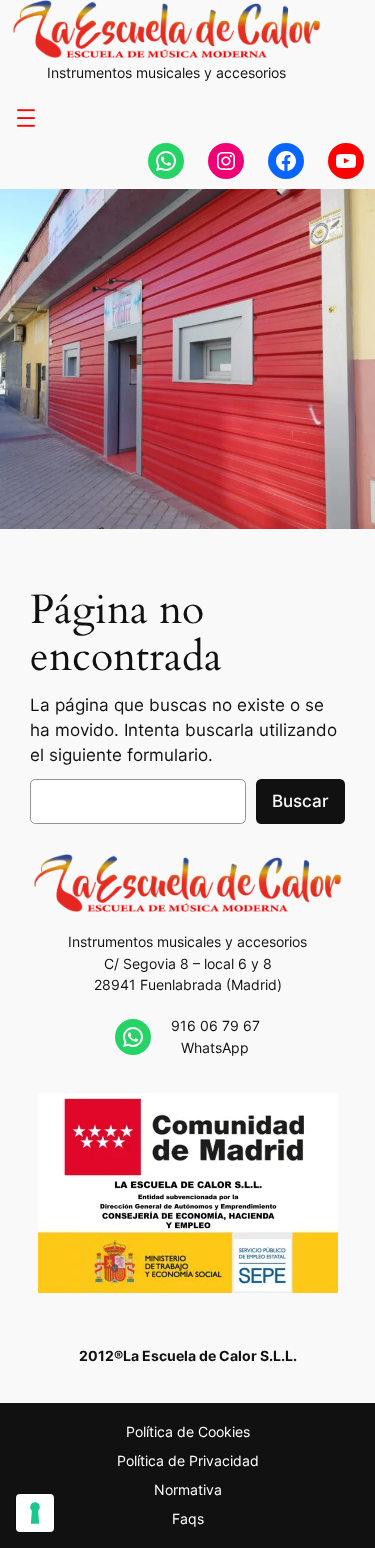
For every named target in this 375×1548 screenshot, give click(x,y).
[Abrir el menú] (26, 118)
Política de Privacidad (188, 1460)
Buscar (300, 801)
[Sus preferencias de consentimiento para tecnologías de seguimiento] (35, 1513)
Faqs (188, 1518)
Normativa (188, 1489)
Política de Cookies (188, 1431)
